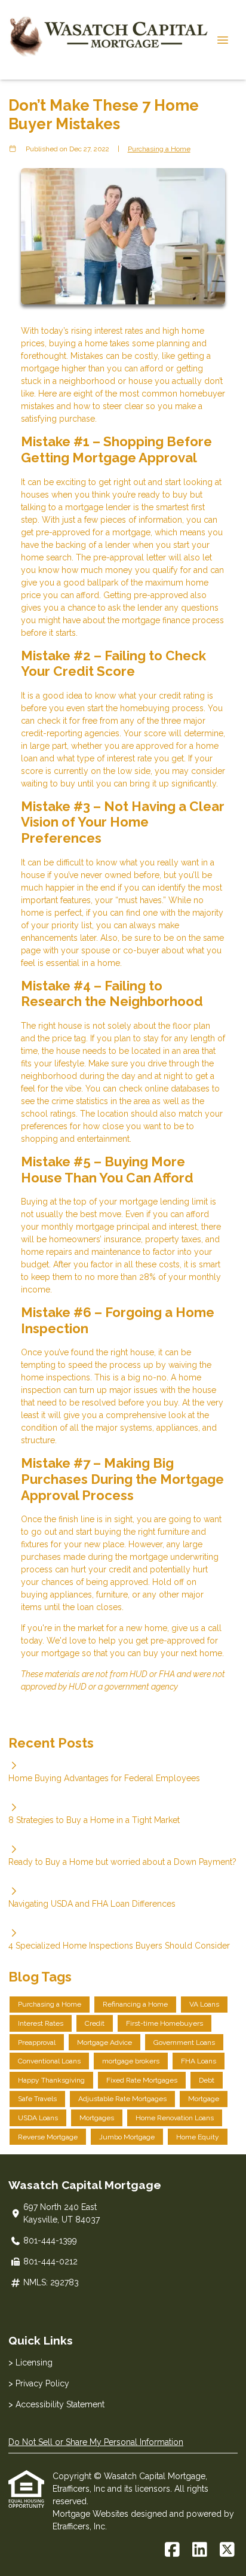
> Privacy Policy (39, 2383)
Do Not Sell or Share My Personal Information (96, 2442)
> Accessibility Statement (56, 2404)
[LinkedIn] (200, 2550)
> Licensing (30, 2362)
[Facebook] (172, 2550)
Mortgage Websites (92, 2514)
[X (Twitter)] (227, 2550)
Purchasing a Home (159, 149)
